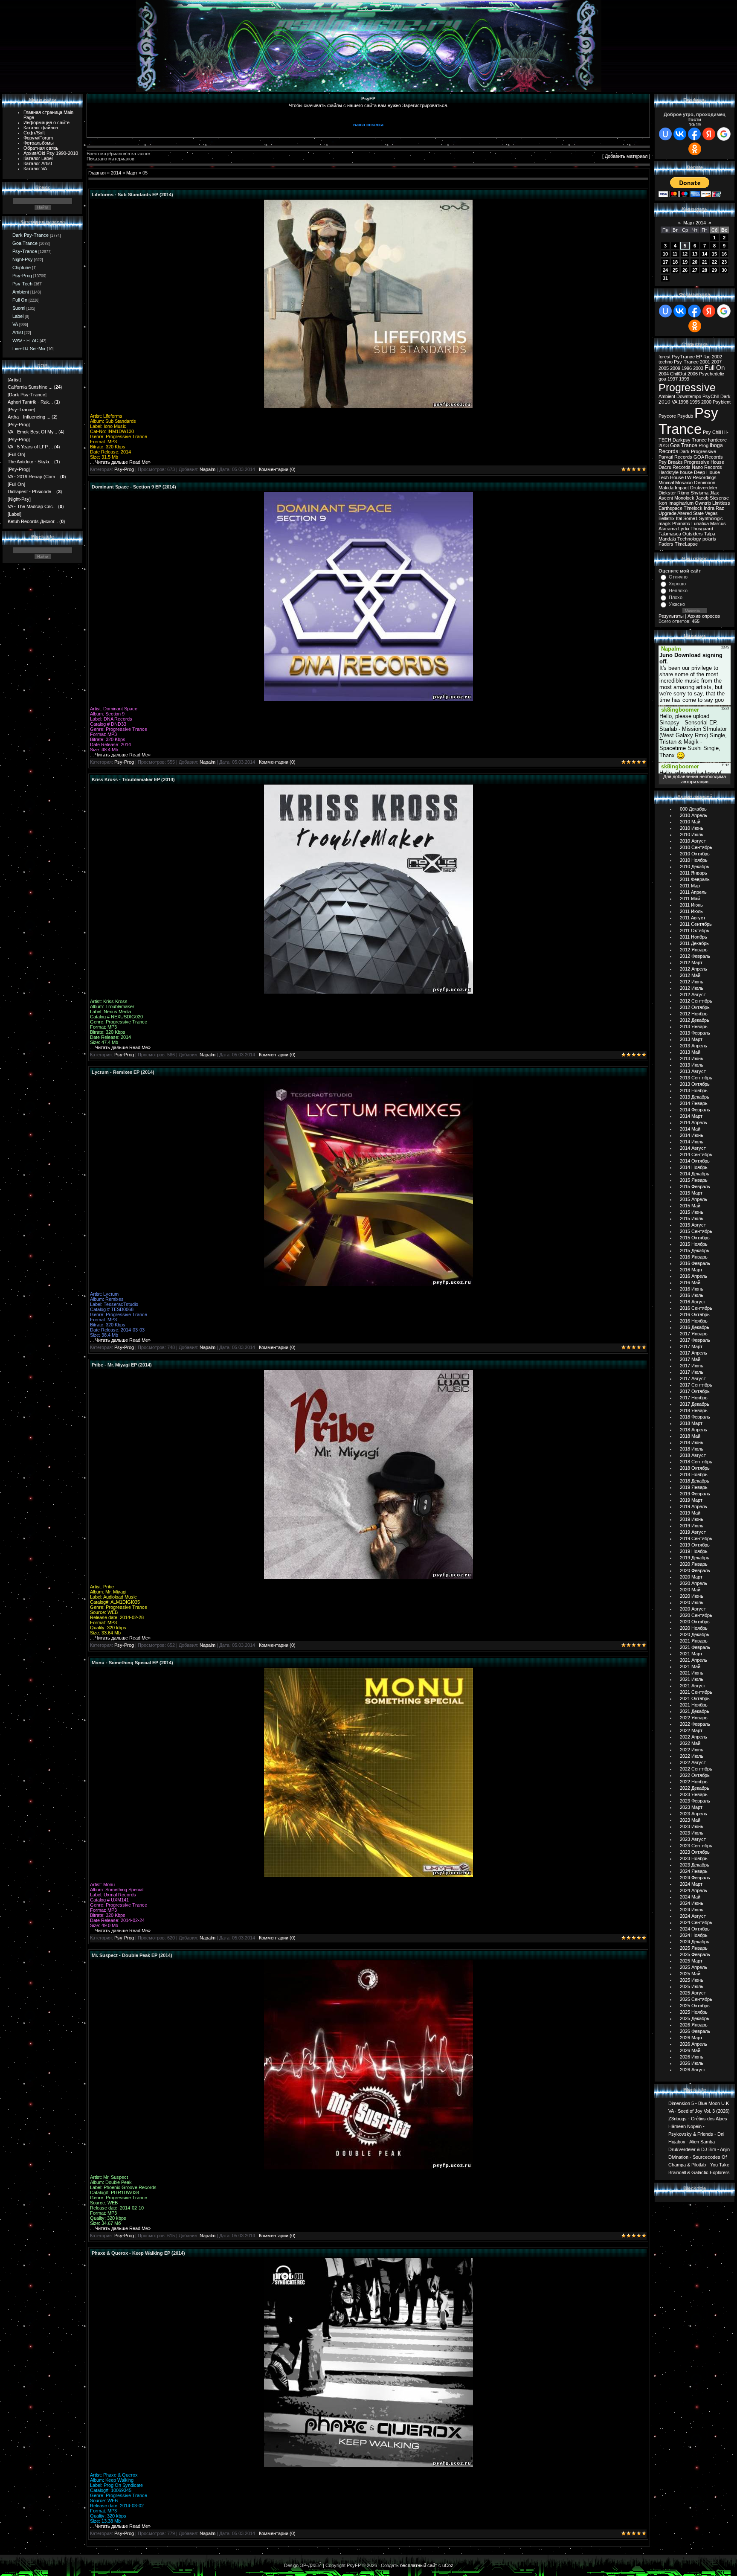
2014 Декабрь (695, 1174)
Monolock (684, 498)
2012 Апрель (693, 969)
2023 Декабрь (695, 1865)
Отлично (678, 577)
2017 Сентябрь (696, 1385)
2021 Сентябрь (696, 1692)
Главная (97, 173)
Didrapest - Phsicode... (31, 491)
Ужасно (677, 604)
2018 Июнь (692, 1442)
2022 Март (691, 1730)
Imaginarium (681, 503)
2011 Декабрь (694, 943)
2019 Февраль (695, 1494)
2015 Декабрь (695, 1250)
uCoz (448, 2565)
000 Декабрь (693, 809)
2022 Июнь (692, 1750)
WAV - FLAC (25, 340)
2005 (664, 368)
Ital (679, 518)
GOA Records (708, 457)
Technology (689, 539)
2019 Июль (692, 1526)
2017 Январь (694, 1334)
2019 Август (693, 1532)
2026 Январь (694, 2025)
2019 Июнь (692, 1519)
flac (707, 357)
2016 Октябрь (695, 1314)
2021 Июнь (692, 1673)
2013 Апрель (693, 1046)
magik (665, 523)
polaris (709, 539)
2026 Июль (692, 2063)
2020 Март (691, 1577)
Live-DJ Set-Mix (29, 349)
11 (675, 254)
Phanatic (681, 523)
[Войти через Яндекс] (709, 134)
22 (714, 262)
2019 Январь (694, 1487)
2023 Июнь (692, 1826)
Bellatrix (667, 518)
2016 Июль (692, 1295)
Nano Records (707, 467)
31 (665, 278)
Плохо (676, 597)
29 (714, 270)
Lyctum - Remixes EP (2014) (123, 1072)
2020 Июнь (692, 1596)
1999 (684, 379)
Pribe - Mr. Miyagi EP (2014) (122, 1365)
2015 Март (691, 1193)
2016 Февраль (695, 1263)
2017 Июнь (692, 1366)
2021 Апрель (693, 1660)
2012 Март (691, 962)
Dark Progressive (698, 451)
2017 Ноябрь (694, 1398)
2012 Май (690, 975)
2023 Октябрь (695, 1852)
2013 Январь (694, 1026)
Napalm (207, 469)
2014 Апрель (693, 1122)
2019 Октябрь (695, 1545)
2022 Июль (692, 1756)
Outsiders (693, 534)
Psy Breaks (671, 462)
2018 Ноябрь (694, 1474)
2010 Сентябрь (696, 847)
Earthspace (670, 508)
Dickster (667, 493)
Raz (720, 508)
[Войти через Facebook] (694, 134)
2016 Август (693, 1302)
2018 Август (693, 1455)
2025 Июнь (692, 1980)
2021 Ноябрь (694, 1705)
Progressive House (704, 462)
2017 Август (693, 1378)
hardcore (717, 440)
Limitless (721, 503)
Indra (709, 508)
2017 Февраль (695, 1340)
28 (705, 270)
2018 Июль (692, 1449)
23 (724, 262)
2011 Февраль (695, 879)
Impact (682, 488)
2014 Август (693, 1148)
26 (685, 270)
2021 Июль (692, 1679)
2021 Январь (694, 1641)
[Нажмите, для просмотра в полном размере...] (368, 407)
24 (665, 270)
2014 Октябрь (695, 1161)
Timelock (693, 508)
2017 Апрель (693, 1353)
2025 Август (693, 1993)
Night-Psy (23, 259)
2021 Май (690, 1666)
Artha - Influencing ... (29, 417)
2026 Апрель (693, 2044)
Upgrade (667, 513)
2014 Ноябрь (694, 1167)
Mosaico (684, 483)
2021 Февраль (695, 1647)
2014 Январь (694, 1103)
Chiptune (22, 267)
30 (724, 270)
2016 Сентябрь (696, 1308)
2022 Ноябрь (694, 1782)
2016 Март (691, 1270)
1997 (673, 379)
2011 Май (690, 898)
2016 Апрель (693, 1276)
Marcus (718, 523)
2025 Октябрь (695, 2006)
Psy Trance (688, 421)
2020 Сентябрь (696, 1615)
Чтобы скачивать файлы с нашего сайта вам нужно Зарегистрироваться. (368, 105)
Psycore (667, 416)
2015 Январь (694, 1180)
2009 (675, 368)
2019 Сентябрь (696, 1538)
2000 (706, 402)
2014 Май (690, 1129)
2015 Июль (692, 1218)
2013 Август (693, 1071)
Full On (20, 300)
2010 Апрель (693, 815)
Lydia (684, 529)
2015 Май (690, 1206)
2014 (116, 173)
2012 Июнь (692, 982)
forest (664, 357)
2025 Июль (692, 1986)
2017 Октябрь (695, 1391)
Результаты (671, 616)
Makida (666, 488)
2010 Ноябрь (694, 860)
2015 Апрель (693, 1199)
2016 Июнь (692, 1289)
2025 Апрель (693, 1967)
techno (666, 362)
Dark (725, 396)
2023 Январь (694, 1794)
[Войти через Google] (724, 134)
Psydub (685, 416)
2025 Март (691, 1961)
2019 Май (690, 1513)
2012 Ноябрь (694, 1014)
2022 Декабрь (695, 1788)
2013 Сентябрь (696, 1078)
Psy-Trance (25, 251)
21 (705, 262)
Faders (666, 544)
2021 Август (693, 1686)
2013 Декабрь (695, 1097)
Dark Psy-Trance (30, 235)
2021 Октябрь (695, 1698)
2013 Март (691, 1039)
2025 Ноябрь (694, 2012)
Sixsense (719, 498)
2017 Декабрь (695, 1404)
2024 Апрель (693, 1890)
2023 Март (691, 1807)
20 (695, 262)
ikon (663, 503)
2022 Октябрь (695, 1775)
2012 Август (693, 994)
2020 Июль (692, 1602)
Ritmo (683, 493)
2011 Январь (693, 873)
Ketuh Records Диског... (33, 521)
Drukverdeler (704, 488)
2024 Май (690, 1897)
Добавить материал (626, 156)
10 (665, 254)
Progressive (687, 387)
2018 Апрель (693, 1430)
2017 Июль (692, 1372)
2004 (664, 374)
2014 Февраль (695, 1110)
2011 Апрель (693, 892)
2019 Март (691, 1500)
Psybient (722, 402)
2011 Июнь (691, 905)
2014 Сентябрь (696, 1154)
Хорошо (677, 584)
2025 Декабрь (695, 2018)
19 (685, 262)
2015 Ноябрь (694, 1244)
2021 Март (691, 1654)
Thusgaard (702, 529)
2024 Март (691, 1884)
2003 (698, 368)
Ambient (21, 292)
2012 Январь (694, 950)
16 (724, 254)
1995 (695, 402)
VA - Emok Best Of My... (32, 432)
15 (714, 254)
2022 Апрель (693, 1737)
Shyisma (699, 493)
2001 (705, 362)
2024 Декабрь (695, 1942)
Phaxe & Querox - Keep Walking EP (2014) (138, 2253)
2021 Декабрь (695, 1711)
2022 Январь (694, 1718)
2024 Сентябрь (696, 1922)
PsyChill (711, 396)
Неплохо (678, 590)
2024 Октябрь (695, 1929)
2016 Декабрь (695, 1327)
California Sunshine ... (30, 387)
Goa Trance (25, 243)
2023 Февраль (695, 1801)
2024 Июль (692, 1910)
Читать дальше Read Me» (123, 462)
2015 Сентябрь (696, 1231)
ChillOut (678, 374)
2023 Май (690, 1820)
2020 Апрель (693, 1583)
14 (705, 254)
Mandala (667, 539)
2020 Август (693, 1609)
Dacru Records (675, 467)
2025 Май (690, 1974)
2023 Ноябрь (694, 1858)
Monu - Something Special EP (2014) (132, 1663)
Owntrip (703, 503)
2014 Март (691, 1116)
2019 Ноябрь (694, 1551)
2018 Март (691, 1423)
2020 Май (690, 1590)
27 (695, 270)
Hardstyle (669, 472)
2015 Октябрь (695, 1238)
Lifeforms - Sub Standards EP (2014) (132, 195)
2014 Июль (692, 1142)
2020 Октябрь (695, 1622)
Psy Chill (712, 432)
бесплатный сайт (419, 2565)
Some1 (691, 518)
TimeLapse (686, 544)
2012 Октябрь (695, 1007)
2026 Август (693, 2070)
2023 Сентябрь (696, 1846)
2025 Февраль (695, 1954)
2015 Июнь (692, 1212)
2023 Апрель (693, 1814)
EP (699, 357)
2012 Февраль (695, 956)
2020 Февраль (695, 1570)
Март (132, 173)
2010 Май (690, 822)
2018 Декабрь (695, 1481)
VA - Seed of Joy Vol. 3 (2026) (699, 2111)
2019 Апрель (693, 1506)
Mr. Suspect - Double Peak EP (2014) (132, 1955)
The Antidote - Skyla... (30, 462)
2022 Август (693, 1762)
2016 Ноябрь (694, 1321)
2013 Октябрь (695, 1084)
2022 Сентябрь (696, 1769)
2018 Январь (694, 1410)
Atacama (668, 529)
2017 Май (690, 1359)
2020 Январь (694, 1564)
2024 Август (693, 1916)
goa (662, 379)
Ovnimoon (705, 483)
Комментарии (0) (277, 469)
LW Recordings (701, 477)
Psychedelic (712, 374)
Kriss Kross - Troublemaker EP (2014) (133, 779)
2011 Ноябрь (693, 937)
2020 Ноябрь (694, 1628)
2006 (693, 374)
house (686, 472)
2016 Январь (694, 1257)
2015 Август (693, 1225)
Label (18, 316)
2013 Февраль (695, 1033)
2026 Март (691, 2038)
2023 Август (693, 1839)
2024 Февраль (695, 1878)
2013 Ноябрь (694, 1090)
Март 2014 (695, 223)
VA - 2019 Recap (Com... (33, 477)
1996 (687, 368)
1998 (683, 402)
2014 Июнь (692, 1135)
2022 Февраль (695, 1724)
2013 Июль (692, 1065)
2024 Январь (694, 1871)
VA (15, 324)
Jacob (702, 498)
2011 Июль (691, 911)
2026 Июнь (692, 2057)
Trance (699, 440)
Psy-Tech (22, 284)
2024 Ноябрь (694, 1935)
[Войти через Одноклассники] (695, 149)
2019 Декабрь (695, 1558)
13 (695, 254)
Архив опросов (704, 616)
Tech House (671, 477)
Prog (704, 445)
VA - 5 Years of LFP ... (30, 447)
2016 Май (690, 1282)
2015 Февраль (695, 1186)
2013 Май (690, 1052)
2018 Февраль (695, 1417)
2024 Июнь (692, 1903)
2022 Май (690, 1743)
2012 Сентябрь (696, 1001)
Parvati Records (675, 457)
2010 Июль (692, 834)
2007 (717, 362)
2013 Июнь (692, 1058)
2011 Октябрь (695, 930)
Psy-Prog (22, 276)
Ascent (666, 498)
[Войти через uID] (665, 134)
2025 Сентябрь (696, 1999)
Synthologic (711, 518)
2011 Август (693, 918)
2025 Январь (694, 1948)
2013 (664, 445)
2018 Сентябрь (696, 1462)
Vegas (711, 513)
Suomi (19, 308)
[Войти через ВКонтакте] (680, 134)
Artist (18, 332)
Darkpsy (682, 440)
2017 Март (691, 1346)
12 (685, 254)
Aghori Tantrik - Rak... (30, 402)
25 (675, 270)
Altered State (691, 513)
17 (665, 262)
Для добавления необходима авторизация (695, 779)
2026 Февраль (695, 2031)
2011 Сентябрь (696, 924)
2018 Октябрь (695, 1468)
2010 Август (693, 841)
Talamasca (670, 534)
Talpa (710, 534)
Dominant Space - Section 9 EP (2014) (134, 487)
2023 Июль (692, 1833)
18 (675, 262)
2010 (664, 402)
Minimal (666, 483)
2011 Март (691, 886)
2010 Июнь (692, 828)
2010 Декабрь (695, 866)
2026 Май (690, 2050)
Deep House (707, 472)
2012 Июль (692, 988)
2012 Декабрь (695, 1020)
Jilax (714, 493)
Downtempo (689, 396)
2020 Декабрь (695, 1634)
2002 (717, 357)
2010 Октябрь (695, 854)
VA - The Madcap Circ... (32, 506)
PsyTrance (683, 357)
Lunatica (700, 523)
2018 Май (690, 1436)
